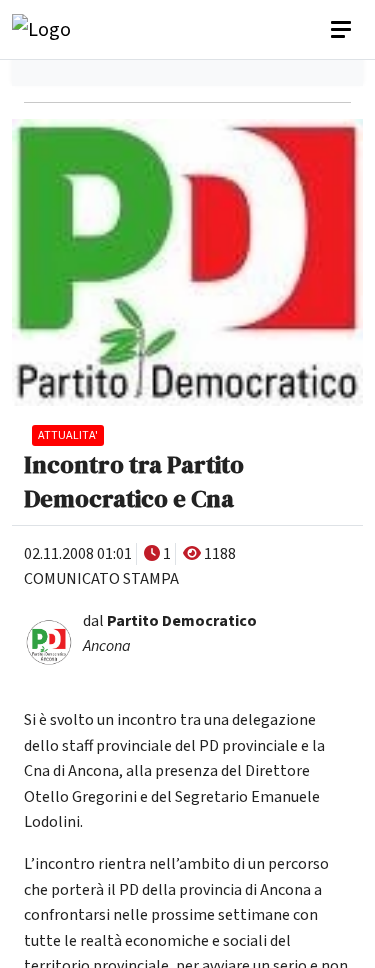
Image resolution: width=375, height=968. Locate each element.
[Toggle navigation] (343, 30)
